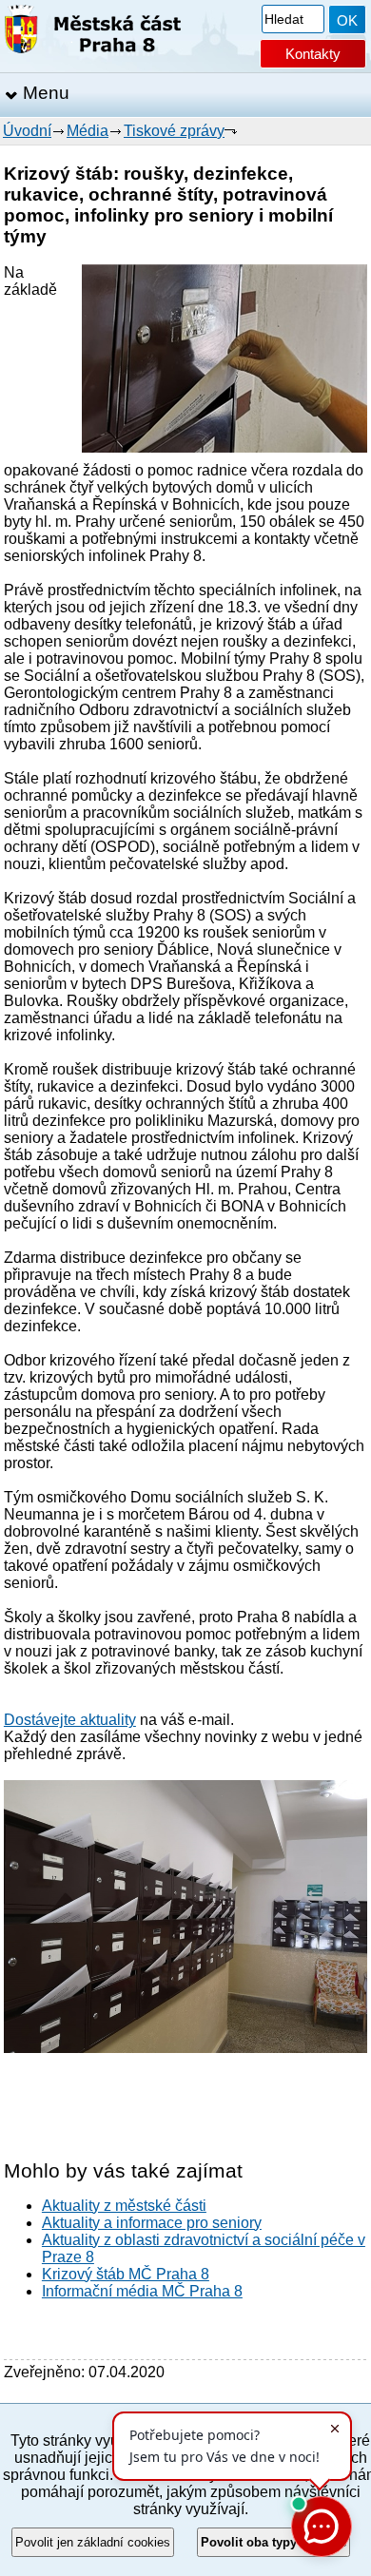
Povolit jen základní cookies (93, 2542)
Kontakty (313, 54)
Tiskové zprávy (174, 131)
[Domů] (93, 33)
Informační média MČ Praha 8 (142, 2291)
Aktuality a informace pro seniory (152, 2223)
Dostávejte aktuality (70, 1720)
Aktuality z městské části (124, 2206)
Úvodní (27, 131)
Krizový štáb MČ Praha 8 (126, 2274)
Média (88, 131)
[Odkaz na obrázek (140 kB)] (185, 2048)
